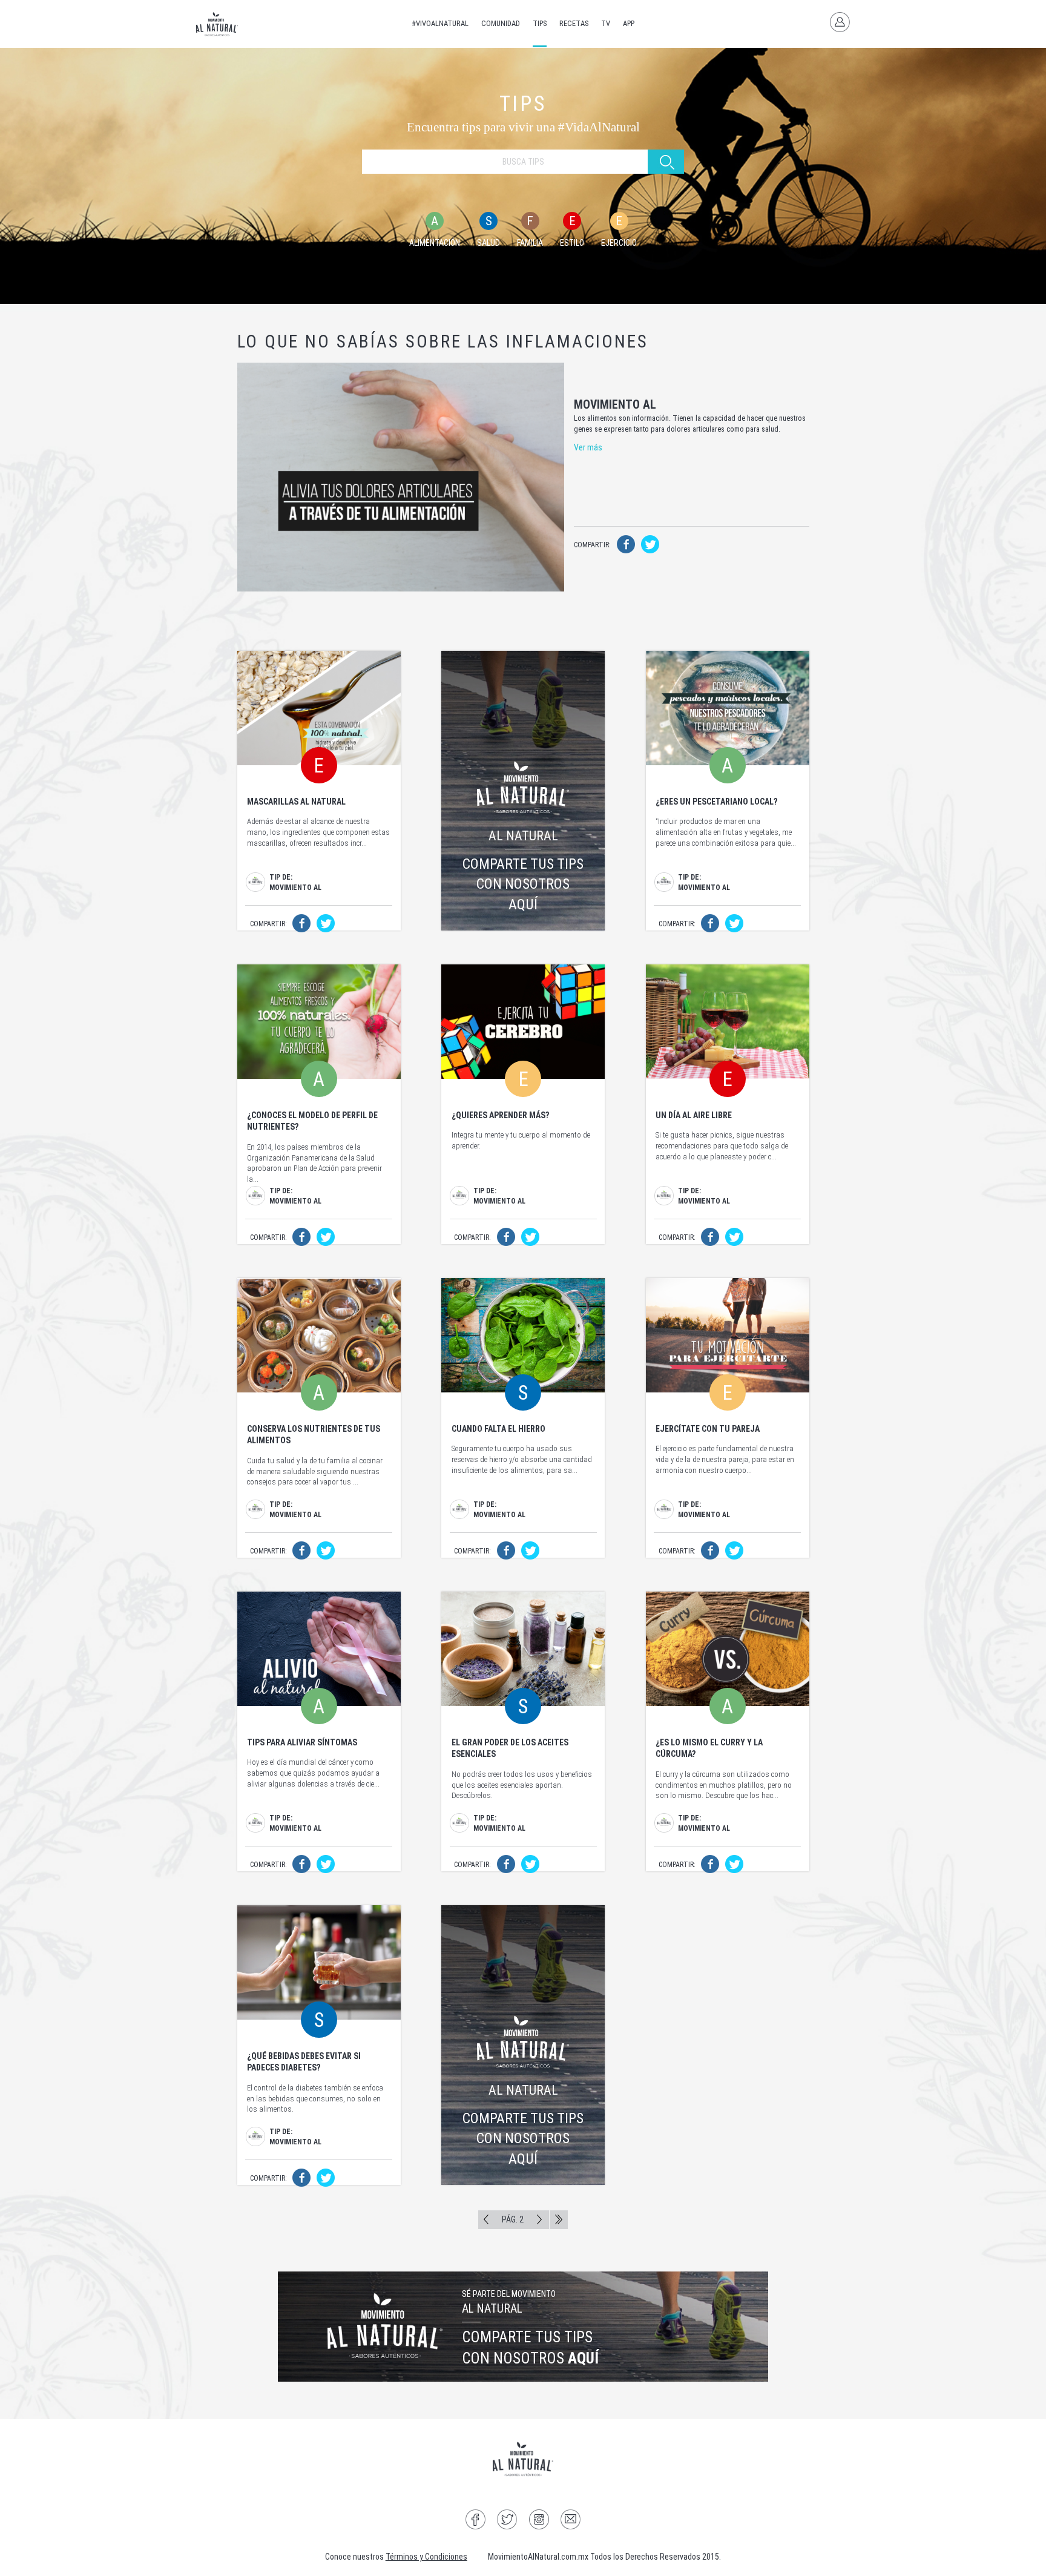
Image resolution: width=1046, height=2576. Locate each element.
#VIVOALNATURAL (440, 23)
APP (629, 23)
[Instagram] (539, 2521)
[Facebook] (475, 2521)
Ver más (588, 447)
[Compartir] (626, 547)
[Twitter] (507, 2521)
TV (606, 23)
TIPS (540, 23)
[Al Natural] (217, 24)
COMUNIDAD (501, 23)
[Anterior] (486, 2220)
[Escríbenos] (571, 2521)
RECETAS (574, 23)
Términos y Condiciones (426, 2557)
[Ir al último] (558, 2220)
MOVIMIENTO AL (615, 405)
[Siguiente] (539, 2220)
